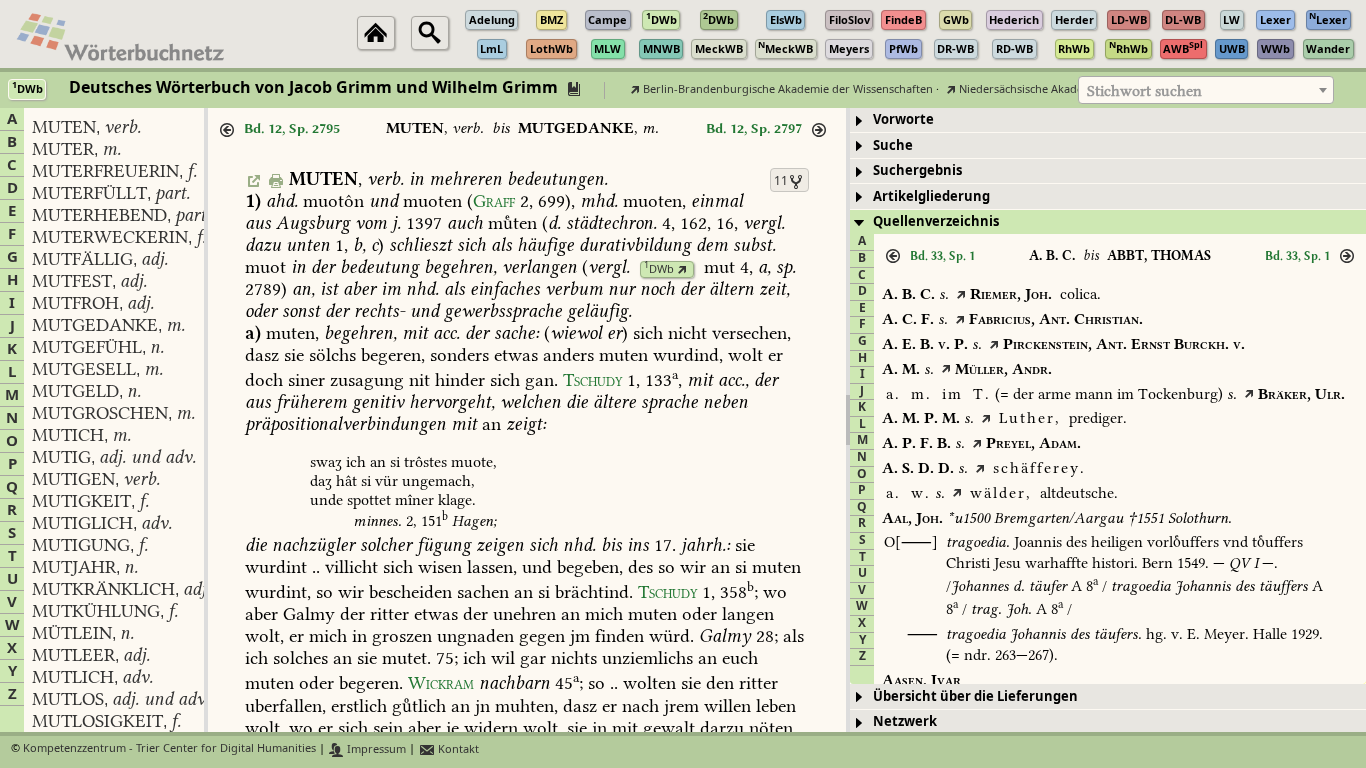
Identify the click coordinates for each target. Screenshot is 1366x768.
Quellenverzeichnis (936, 221)
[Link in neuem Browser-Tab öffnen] (682, 269)
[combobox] (1206, 90)
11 (781, 181)
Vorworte (903, 119)
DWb (659, 269)
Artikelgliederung (931, 196)
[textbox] (1206, 91)
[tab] (1108, 120)
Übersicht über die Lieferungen (975, 696)
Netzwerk (905, 721)
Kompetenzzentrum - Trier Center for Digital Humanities (169, 749)
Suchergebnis (917, 170)
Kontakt (457, 749)
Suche (893, 145)
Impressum (375, 749)
